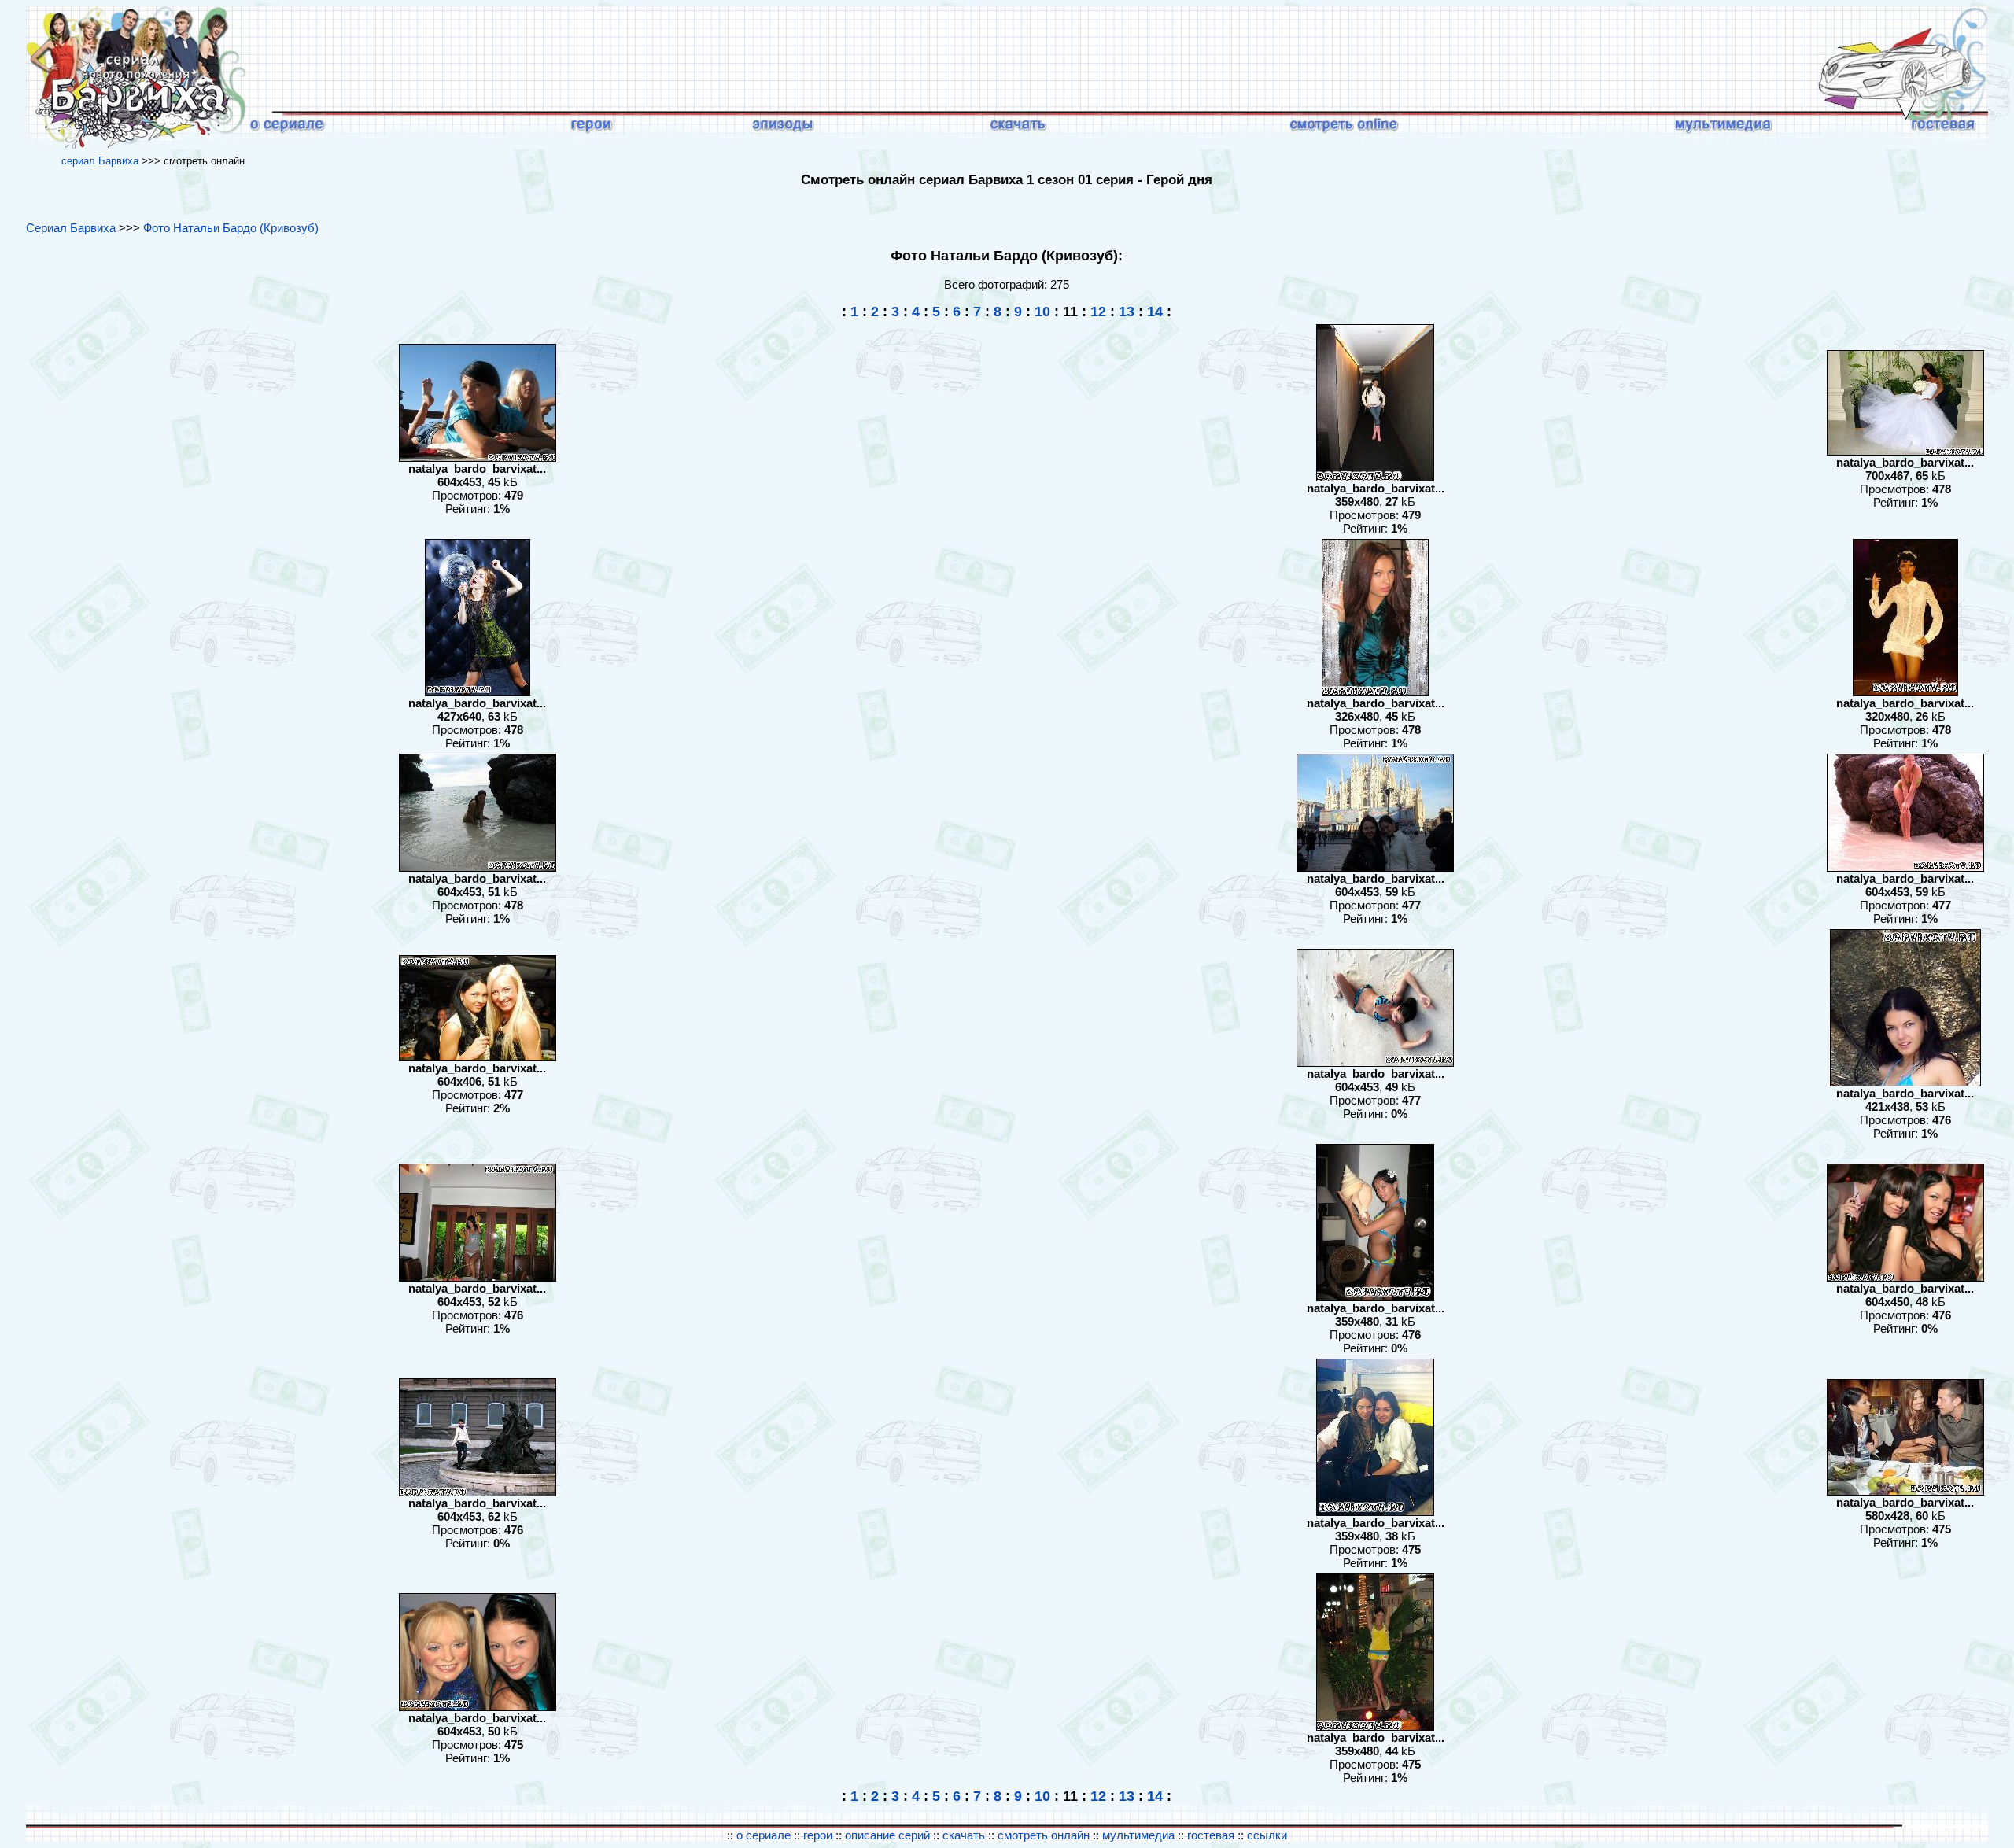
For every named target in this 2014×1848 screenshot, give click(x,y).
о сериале (764, 1835)
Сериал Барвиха (71, 228)
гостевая (1211, 1835)
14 (1155, 312)
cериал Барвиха (100, 161)
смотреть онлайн (1045, 1835)
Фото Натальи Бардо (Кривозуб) (231, 228)
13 (1127, 312)
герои (818, 1835)
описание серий (887, 1835)
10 (1042, 312)
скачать (965, 1835)
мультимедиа (1138, 1835)
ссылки (1267, 1835)
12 (1098, 312)
